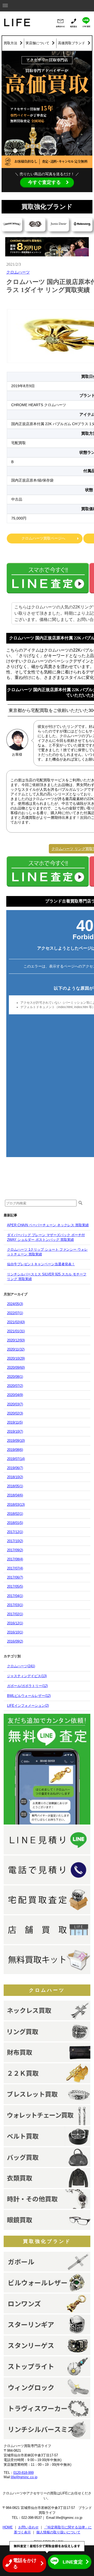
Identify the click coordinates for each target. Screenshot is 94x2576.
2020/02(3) (15, 1413)
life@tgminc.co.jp (24, 2477)
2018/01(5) (15, 1523)
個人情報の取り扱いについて (58, 2532)
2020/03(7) (15, 1404)
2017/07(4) (15, 1568)
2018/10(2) (15, 1477)
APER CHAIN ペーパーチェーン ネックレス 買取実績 (48, 1225)
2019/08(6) (15, 1450)
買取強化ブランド (47, 2241)
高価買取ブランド (72, 43)
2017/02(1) (15, 1614)
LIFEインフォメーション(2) (28, 1706)
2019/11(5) (15, 1422)
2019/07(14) (16, 1459)
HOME (8, 2527)
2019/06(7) (15, 1468)
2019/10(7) (15, 1432)
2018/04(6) (15, 1495)
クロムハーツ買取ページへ (43, 538)
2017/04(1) (15, 1596)
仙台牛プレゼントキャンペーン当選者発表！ (41, 1264)
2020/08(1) (15, 1377)
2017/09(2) (15, 1550)
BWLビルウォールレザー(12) (29, 1696)
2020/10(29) (16, 1358)
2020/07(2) (15, 1386)
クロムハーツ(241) (21, 1666)
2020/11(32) (16, 1349)
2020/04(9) (15, 1395)
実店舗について (37, 43)
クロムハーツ (18, 272)
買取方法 (10, 43)
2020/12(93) (16, 1340)
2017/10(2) (15, 1541)
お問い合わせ (28, 2527)
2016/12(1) (15, 1623)
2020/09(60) (16, 1368)
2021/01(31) (16, 1331)
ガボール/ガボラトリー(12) (27, 1686)
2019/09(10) (16, 1441)
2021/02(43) (16, 1322)
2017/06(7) (15, 1577)
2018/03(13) (16, 1505)
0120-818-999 (23, 2473)
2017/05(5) (15, 1587)
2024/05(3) (15, 1304)
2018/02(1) (15, 1514)
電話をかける (25, 2564)
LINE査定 (73, 2562)
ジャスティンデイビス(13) (27, 1676)
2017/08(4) (15, 1559)
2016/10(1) (15, 1632)
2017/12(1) (15, 1532)
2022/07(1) (15, 1313)
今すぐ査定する (44, 182)
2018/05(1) (15, 1486)
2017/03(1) (15, 1605)
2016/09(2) (15, 1641)
